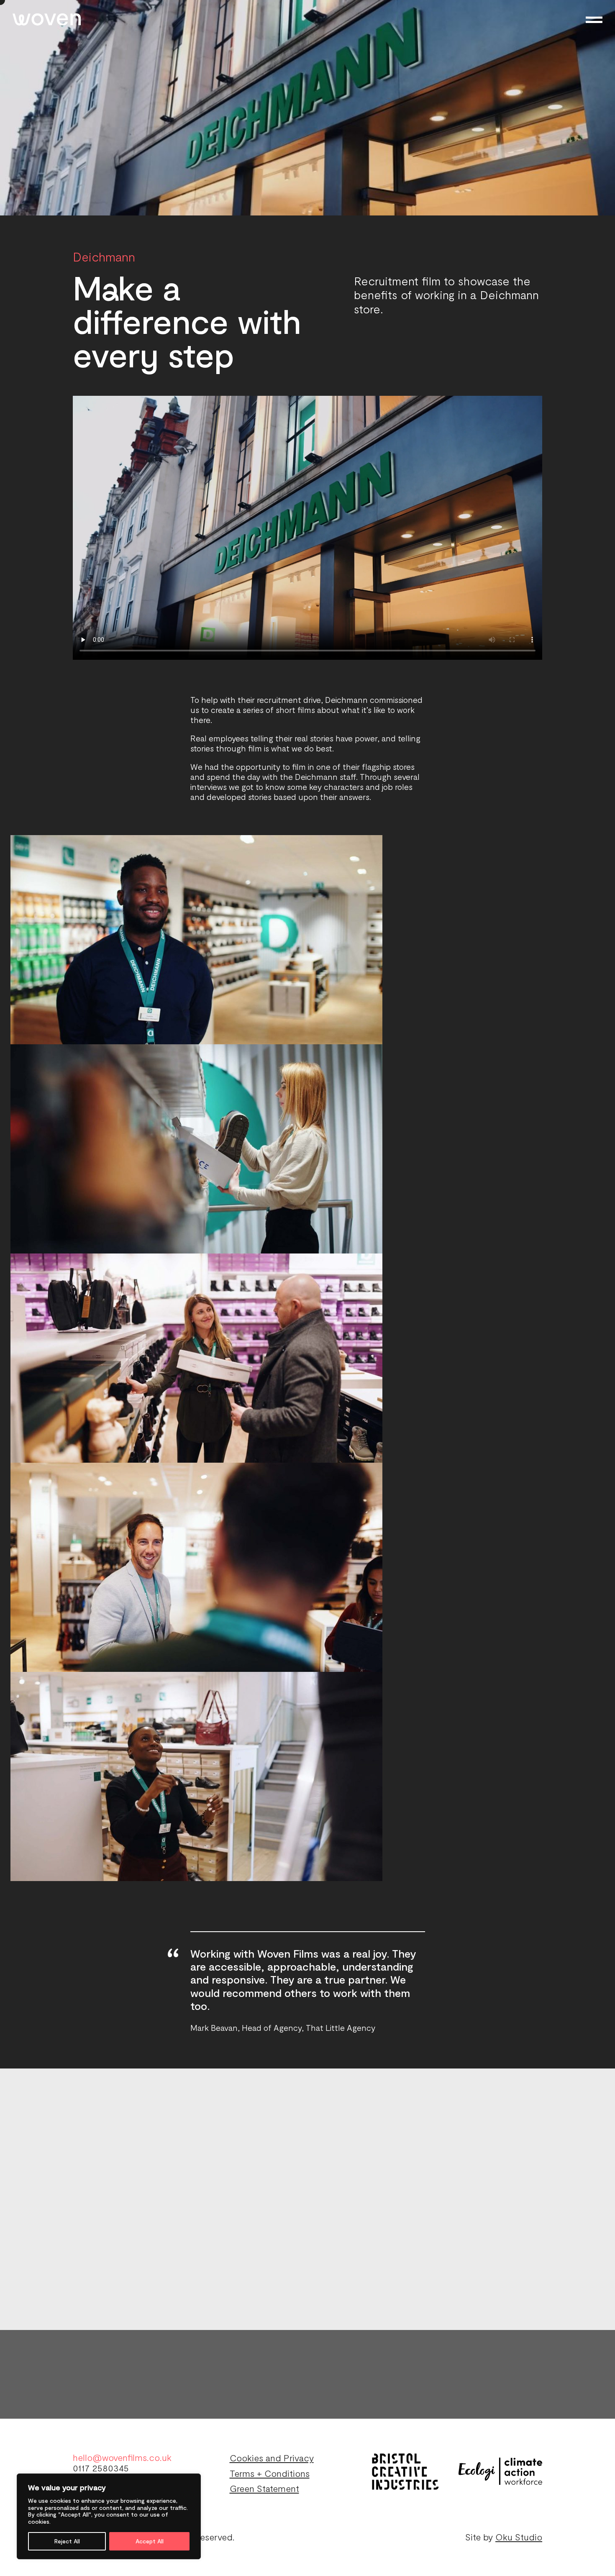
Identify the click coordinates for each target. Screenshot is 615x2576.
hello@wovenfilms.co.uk (122, 2457)
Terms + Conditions (270, 2473)
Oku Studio (519, 2537)
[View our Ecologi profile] (500, 2471)
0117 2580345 (101, 2468)
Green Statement (264, 2488)
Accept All (150, 2541)
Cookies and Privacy (272, 2458)
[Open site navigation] (594, 20)
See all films (547, 2107)
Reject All (67, 2541)
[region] (109, 2516)
